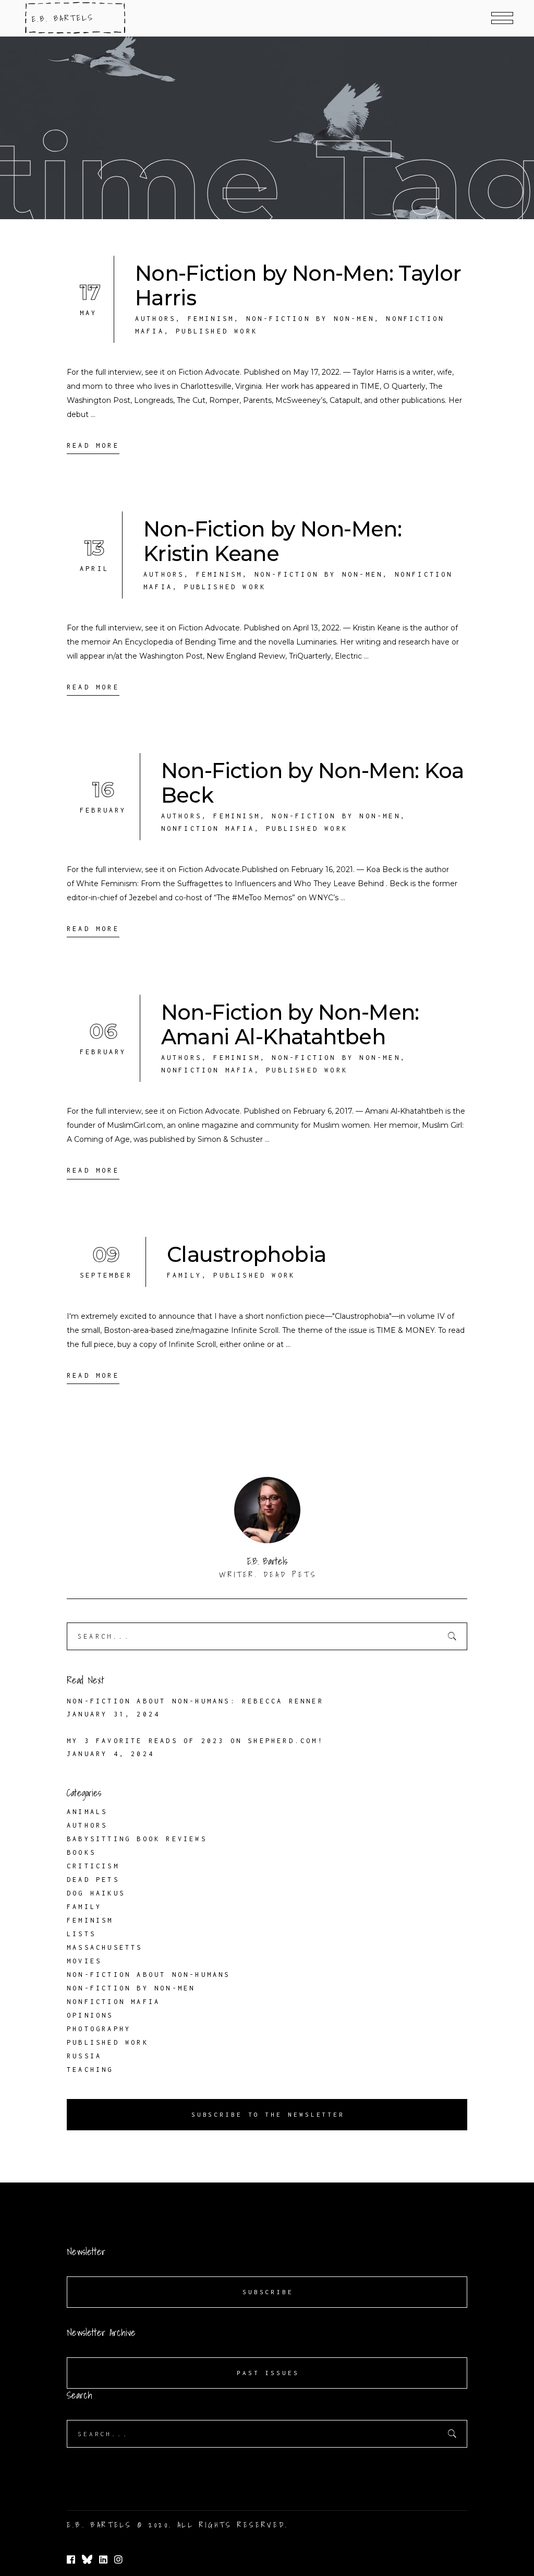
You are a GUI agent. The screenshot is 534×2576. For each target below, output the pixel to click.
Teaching (90, 2070)
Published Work (217, 331)
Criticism (93, 1866)
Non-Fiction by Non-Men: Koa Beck (313, 783)
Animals (87, 1812)
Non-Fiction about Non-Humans (149, 1975)
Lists (81, 1934)
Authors (155, 319)
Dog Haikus (96, 1893)
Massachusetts (105, 1947)
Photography (99, 2029)
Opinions (90, 2015)
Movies (84, 1961)
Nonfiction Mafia (208, 828)
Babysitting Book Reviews (137, 1839)
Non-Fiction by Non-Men (310, 319)
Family (184, 1275)
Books (81, 1852)
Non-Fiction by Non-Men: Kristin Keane (272, 541)
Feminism (211, 319)
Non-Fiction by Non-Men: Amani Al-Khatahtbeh (290, 1024)
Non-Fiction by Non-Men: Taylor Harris (298, 285)
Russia (84, 2056)
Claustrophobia (247, 1254)
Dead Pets (93, 1880)
